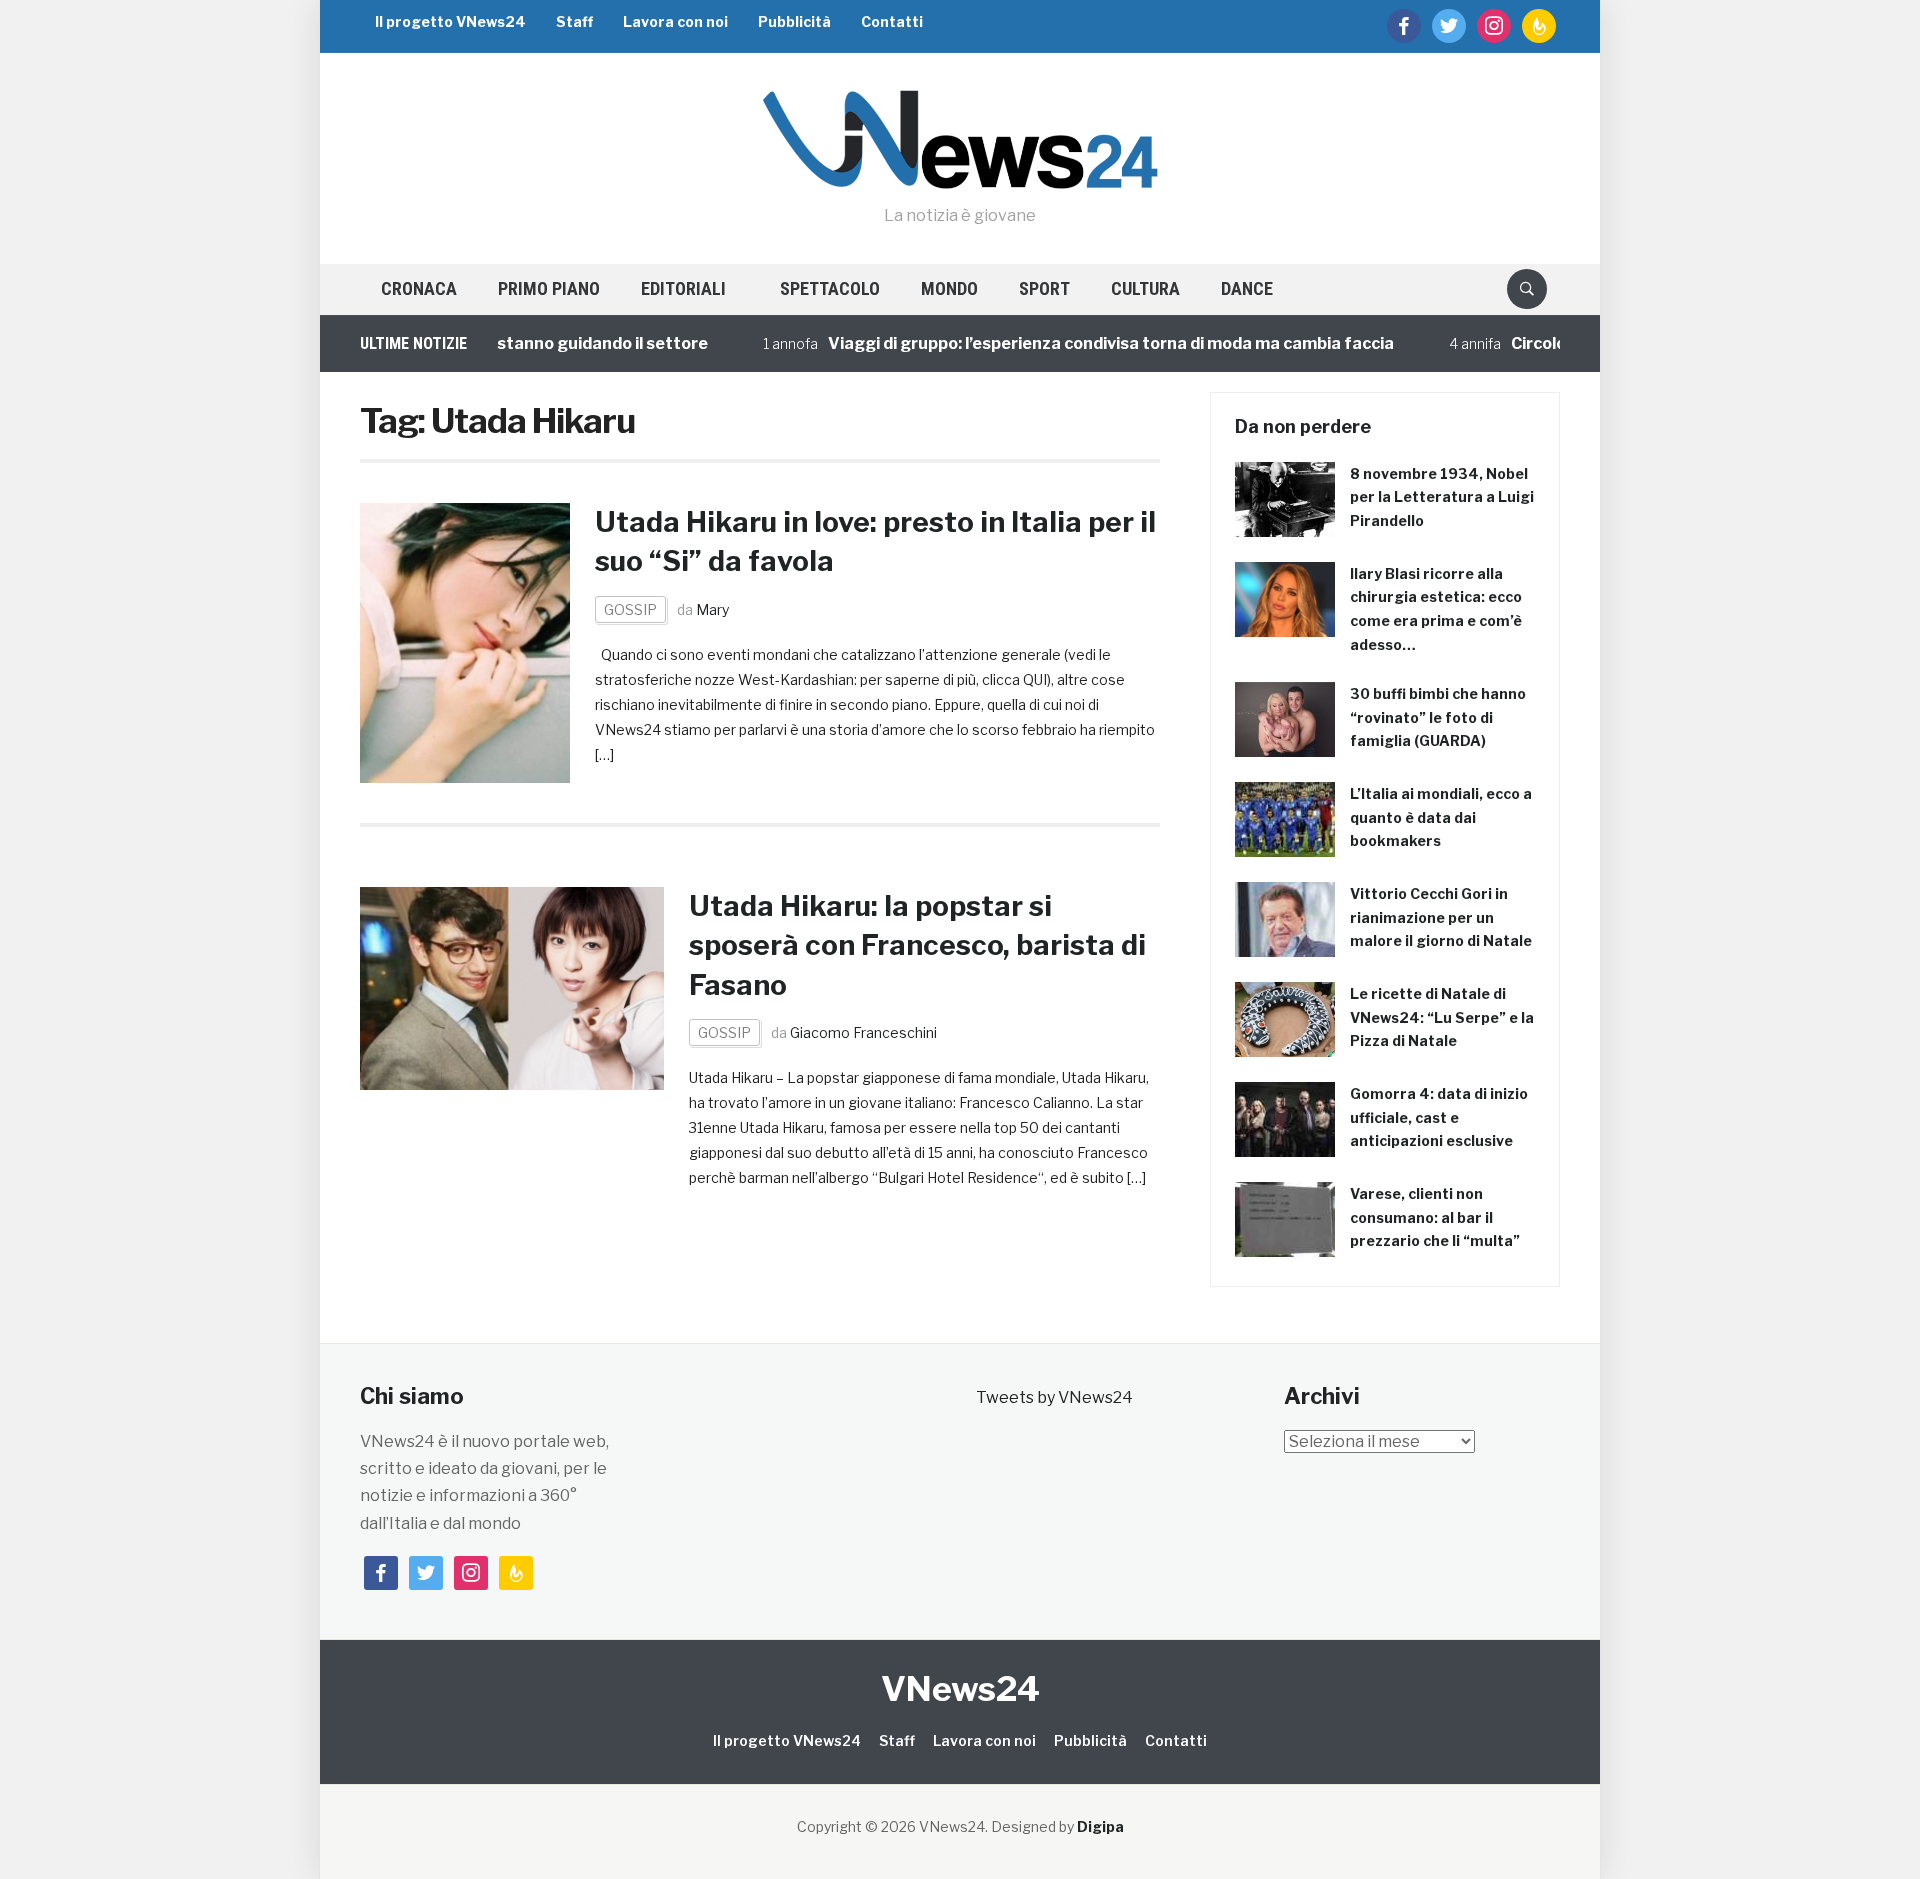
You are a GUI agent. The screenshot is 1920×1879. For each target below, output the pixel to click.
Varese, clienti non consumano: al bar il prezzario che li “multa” (1435, 1217)
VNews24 (960, 1688)
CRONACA (419, 288)
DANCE (1247, 288)
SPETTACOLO (830, 288)
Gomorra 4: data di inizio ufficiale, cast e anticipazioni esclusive (1439, 1117)
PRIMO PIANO (549, 288)
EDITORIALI (683, 288)
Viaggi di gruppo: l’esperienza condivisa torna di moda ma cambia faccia (1075, 343)
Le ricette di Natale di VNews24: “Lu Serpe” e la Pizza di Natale (1442, 1017)
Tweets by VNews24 (1054, 1397)
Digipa (1100, 1826)
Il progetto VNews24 (450, 21)
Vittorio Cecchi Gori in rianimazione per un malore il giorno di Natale (1441, 917)
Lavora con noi (675, 21)
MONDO (949, 288)
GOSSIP (630, 609)
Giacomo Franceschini (863, 1032)
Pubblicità (794, 21)
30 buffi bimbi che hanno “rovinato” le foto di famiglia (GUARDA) (1438, 717)
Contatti (892, 21)
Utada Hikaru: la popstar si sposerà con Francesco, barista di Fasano (917, 945)
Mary (712, 609)
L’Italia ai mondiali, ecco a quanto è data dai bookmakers (1441, 817)
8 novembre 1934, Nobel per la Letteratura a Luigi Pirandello (1442, 497)
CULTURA (1145, 288)
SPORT (1044, 288)
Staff (574, 21)
